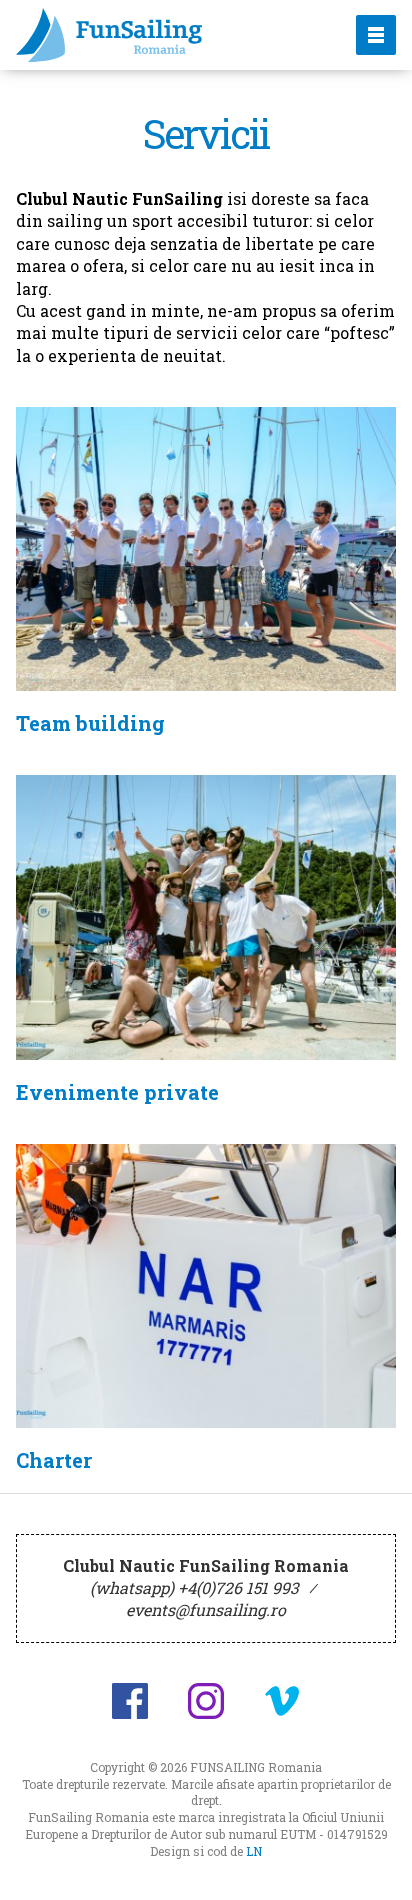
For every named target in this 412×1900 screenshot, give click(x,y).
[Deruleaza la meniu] (374, 1862)
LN (254, 1851)
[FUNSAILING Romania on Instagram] (206, 1701)
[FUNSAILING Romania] (164, 35)
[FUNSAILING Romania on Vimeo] (282, 1701)
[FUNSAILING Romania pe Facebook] (130, 1701)
